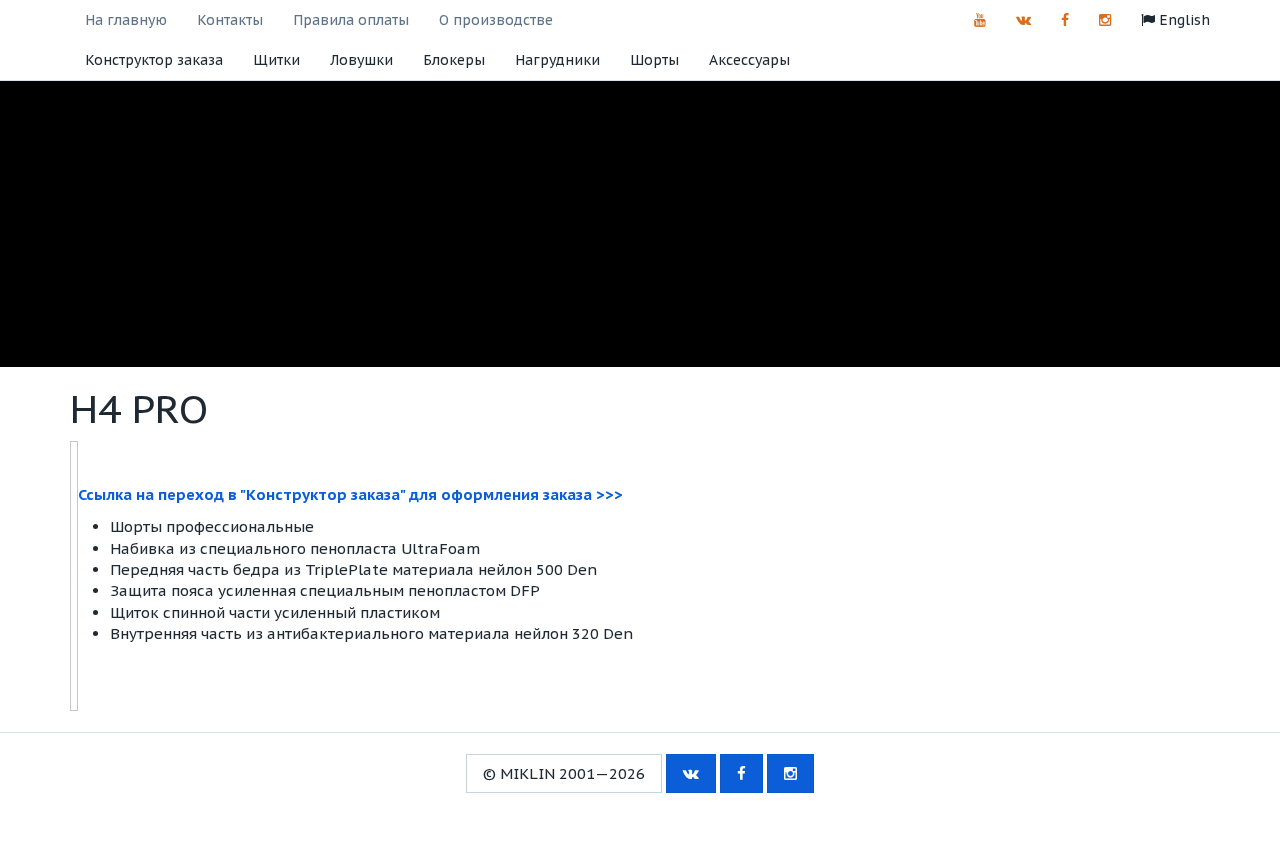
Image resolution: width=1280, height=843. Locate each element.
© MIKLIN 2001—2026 (564, 773)
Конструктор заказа (154, 60)
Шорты (654, 60)
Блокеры (454, 60)
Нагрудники (557, 60)
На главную (126, 20)
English (1182, 20)
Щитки (276, 60)
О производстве (496, 20)
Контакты (230, 20)
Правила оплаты (351, 20)
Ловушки (361, 60)
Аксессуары (749, 60)
